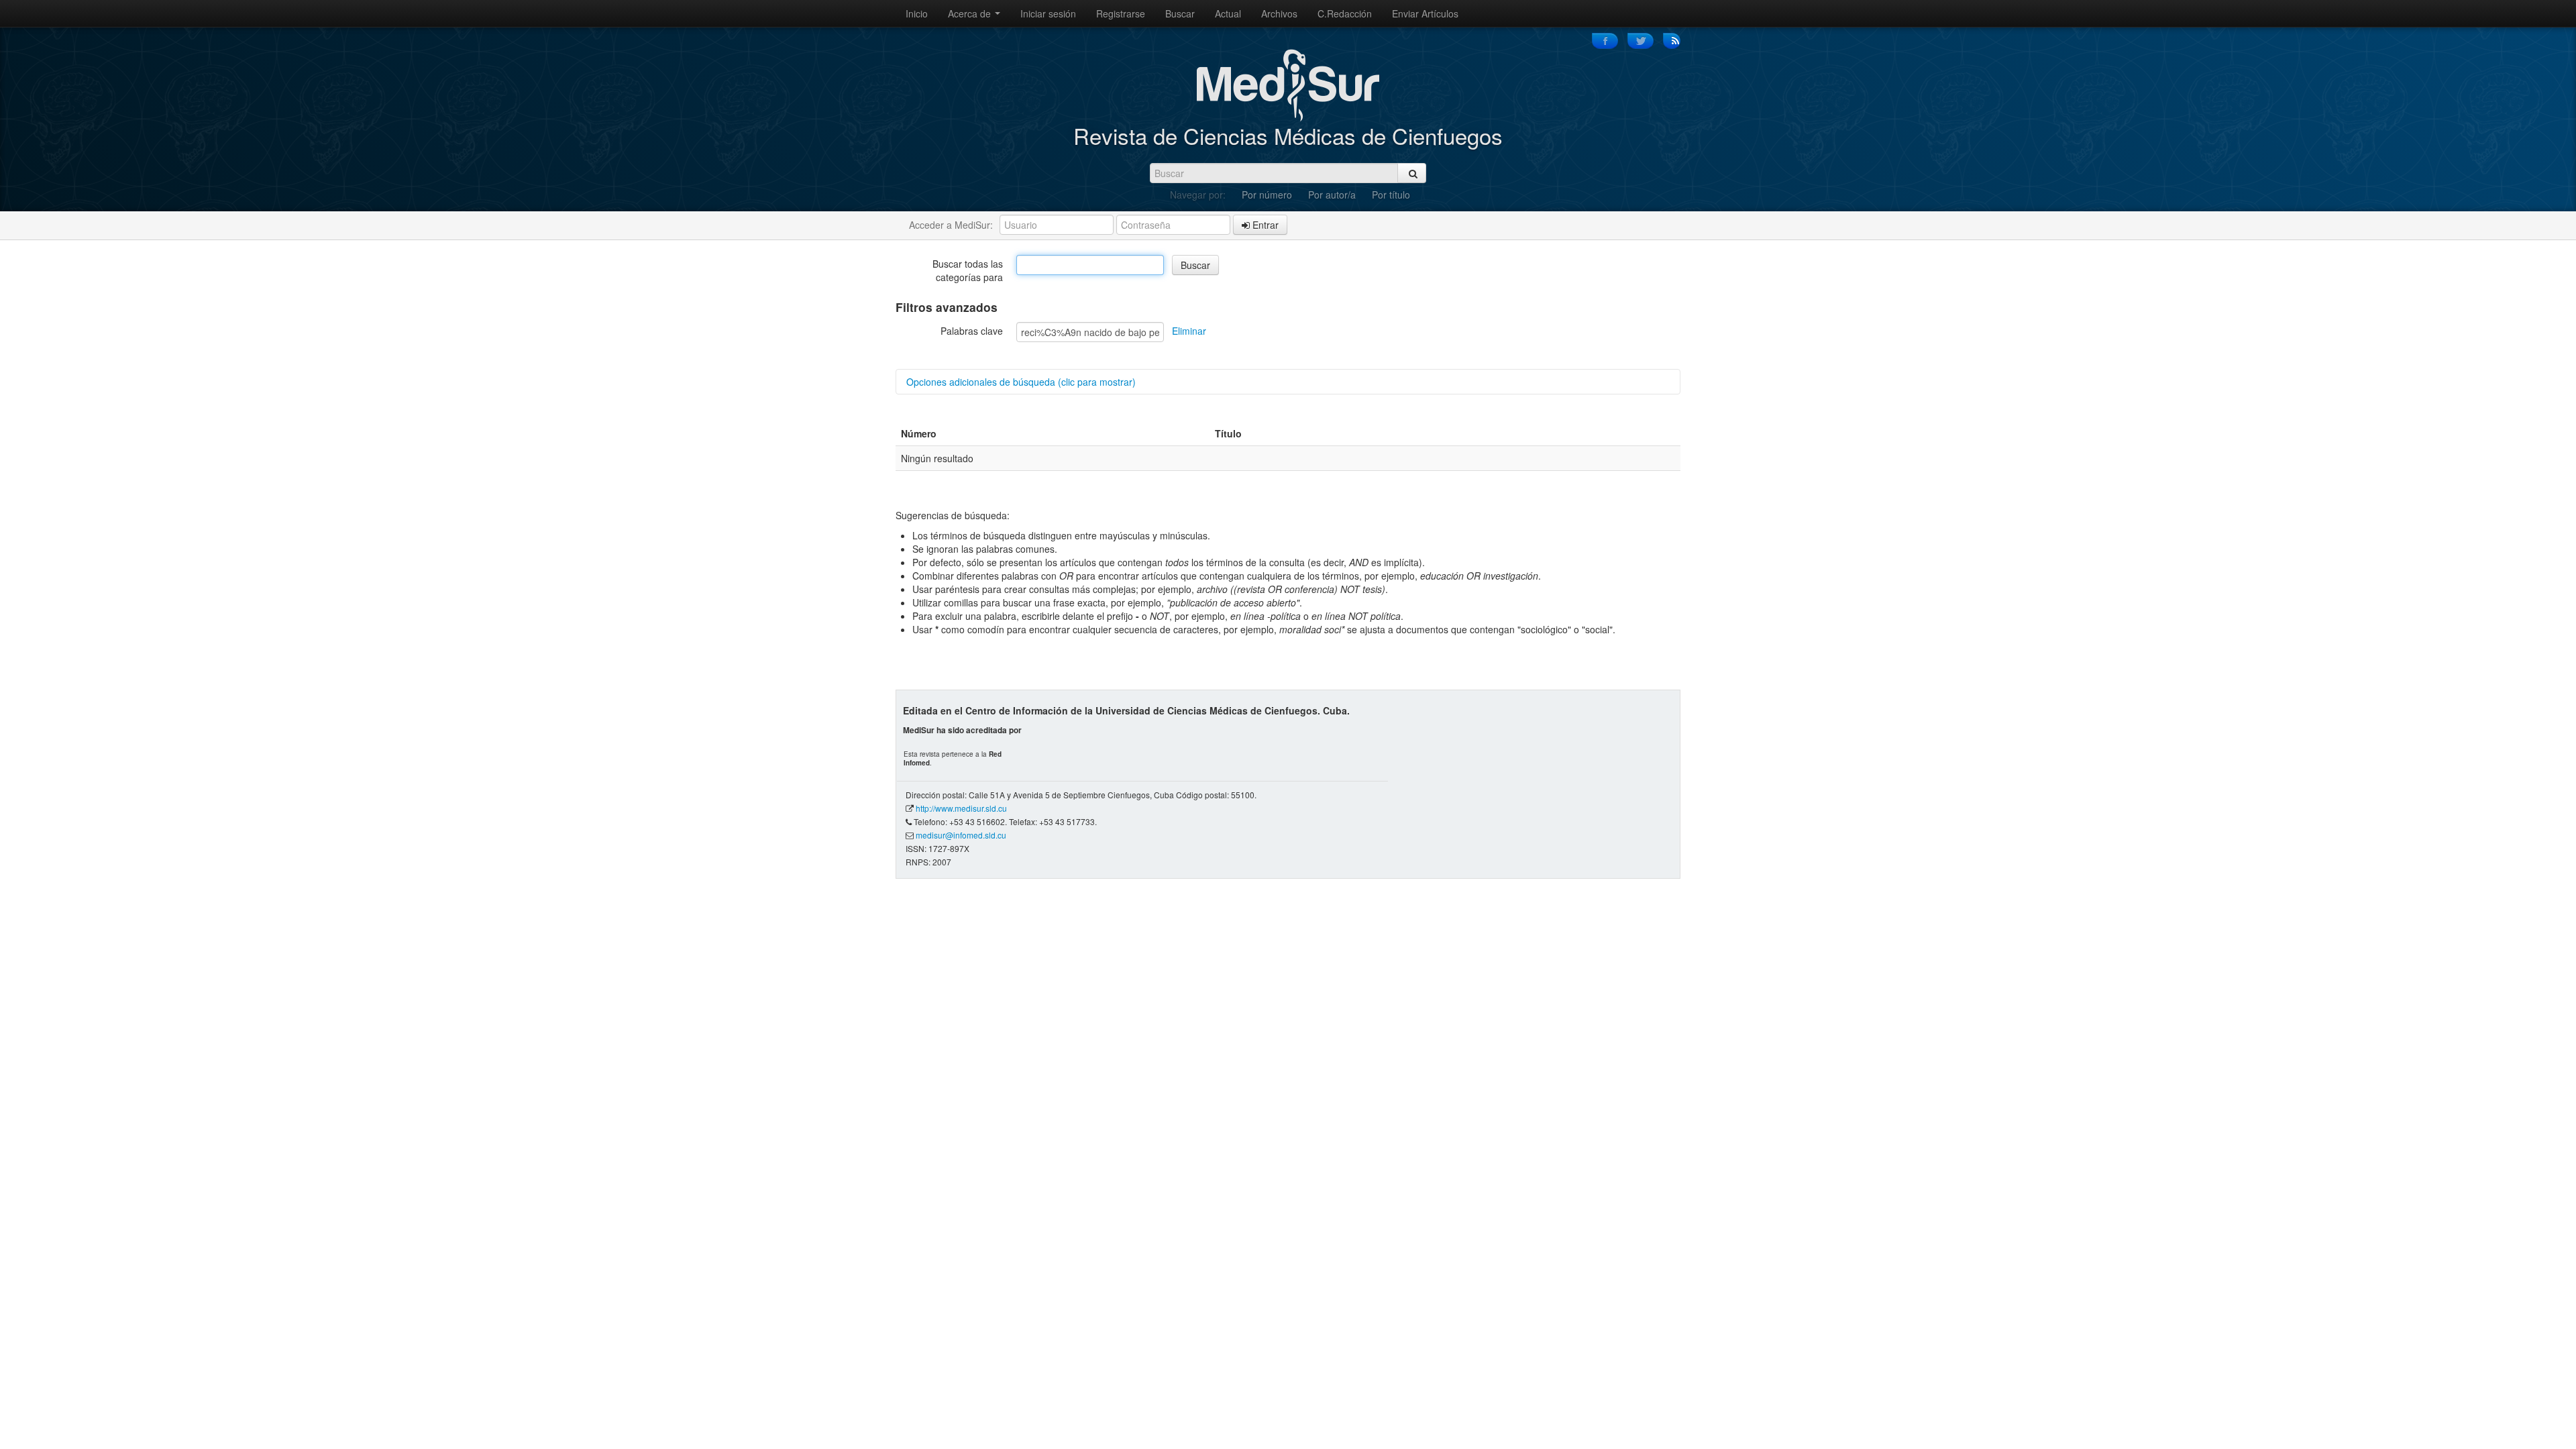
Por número (1267, 195)
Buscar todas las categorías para (968, 270)
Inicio (917, 13)
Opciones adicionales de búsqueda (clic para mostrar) (1021, 382)
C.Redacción (1345, 13)
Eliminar (1189, 331)
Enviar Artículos (1425, 13)
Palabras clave (972, 331)
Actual (1228, 13)
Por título (1391, 195)
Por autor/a (1332, 195)
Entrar (1264, 225)
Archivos (1279, 13)
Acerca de (971, 13)
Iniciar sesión (1048, 13)
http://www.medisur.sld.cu (961, 808)
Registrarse (1121, 13)
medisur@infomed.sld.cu (961, 835)
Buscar (1180, 13)
